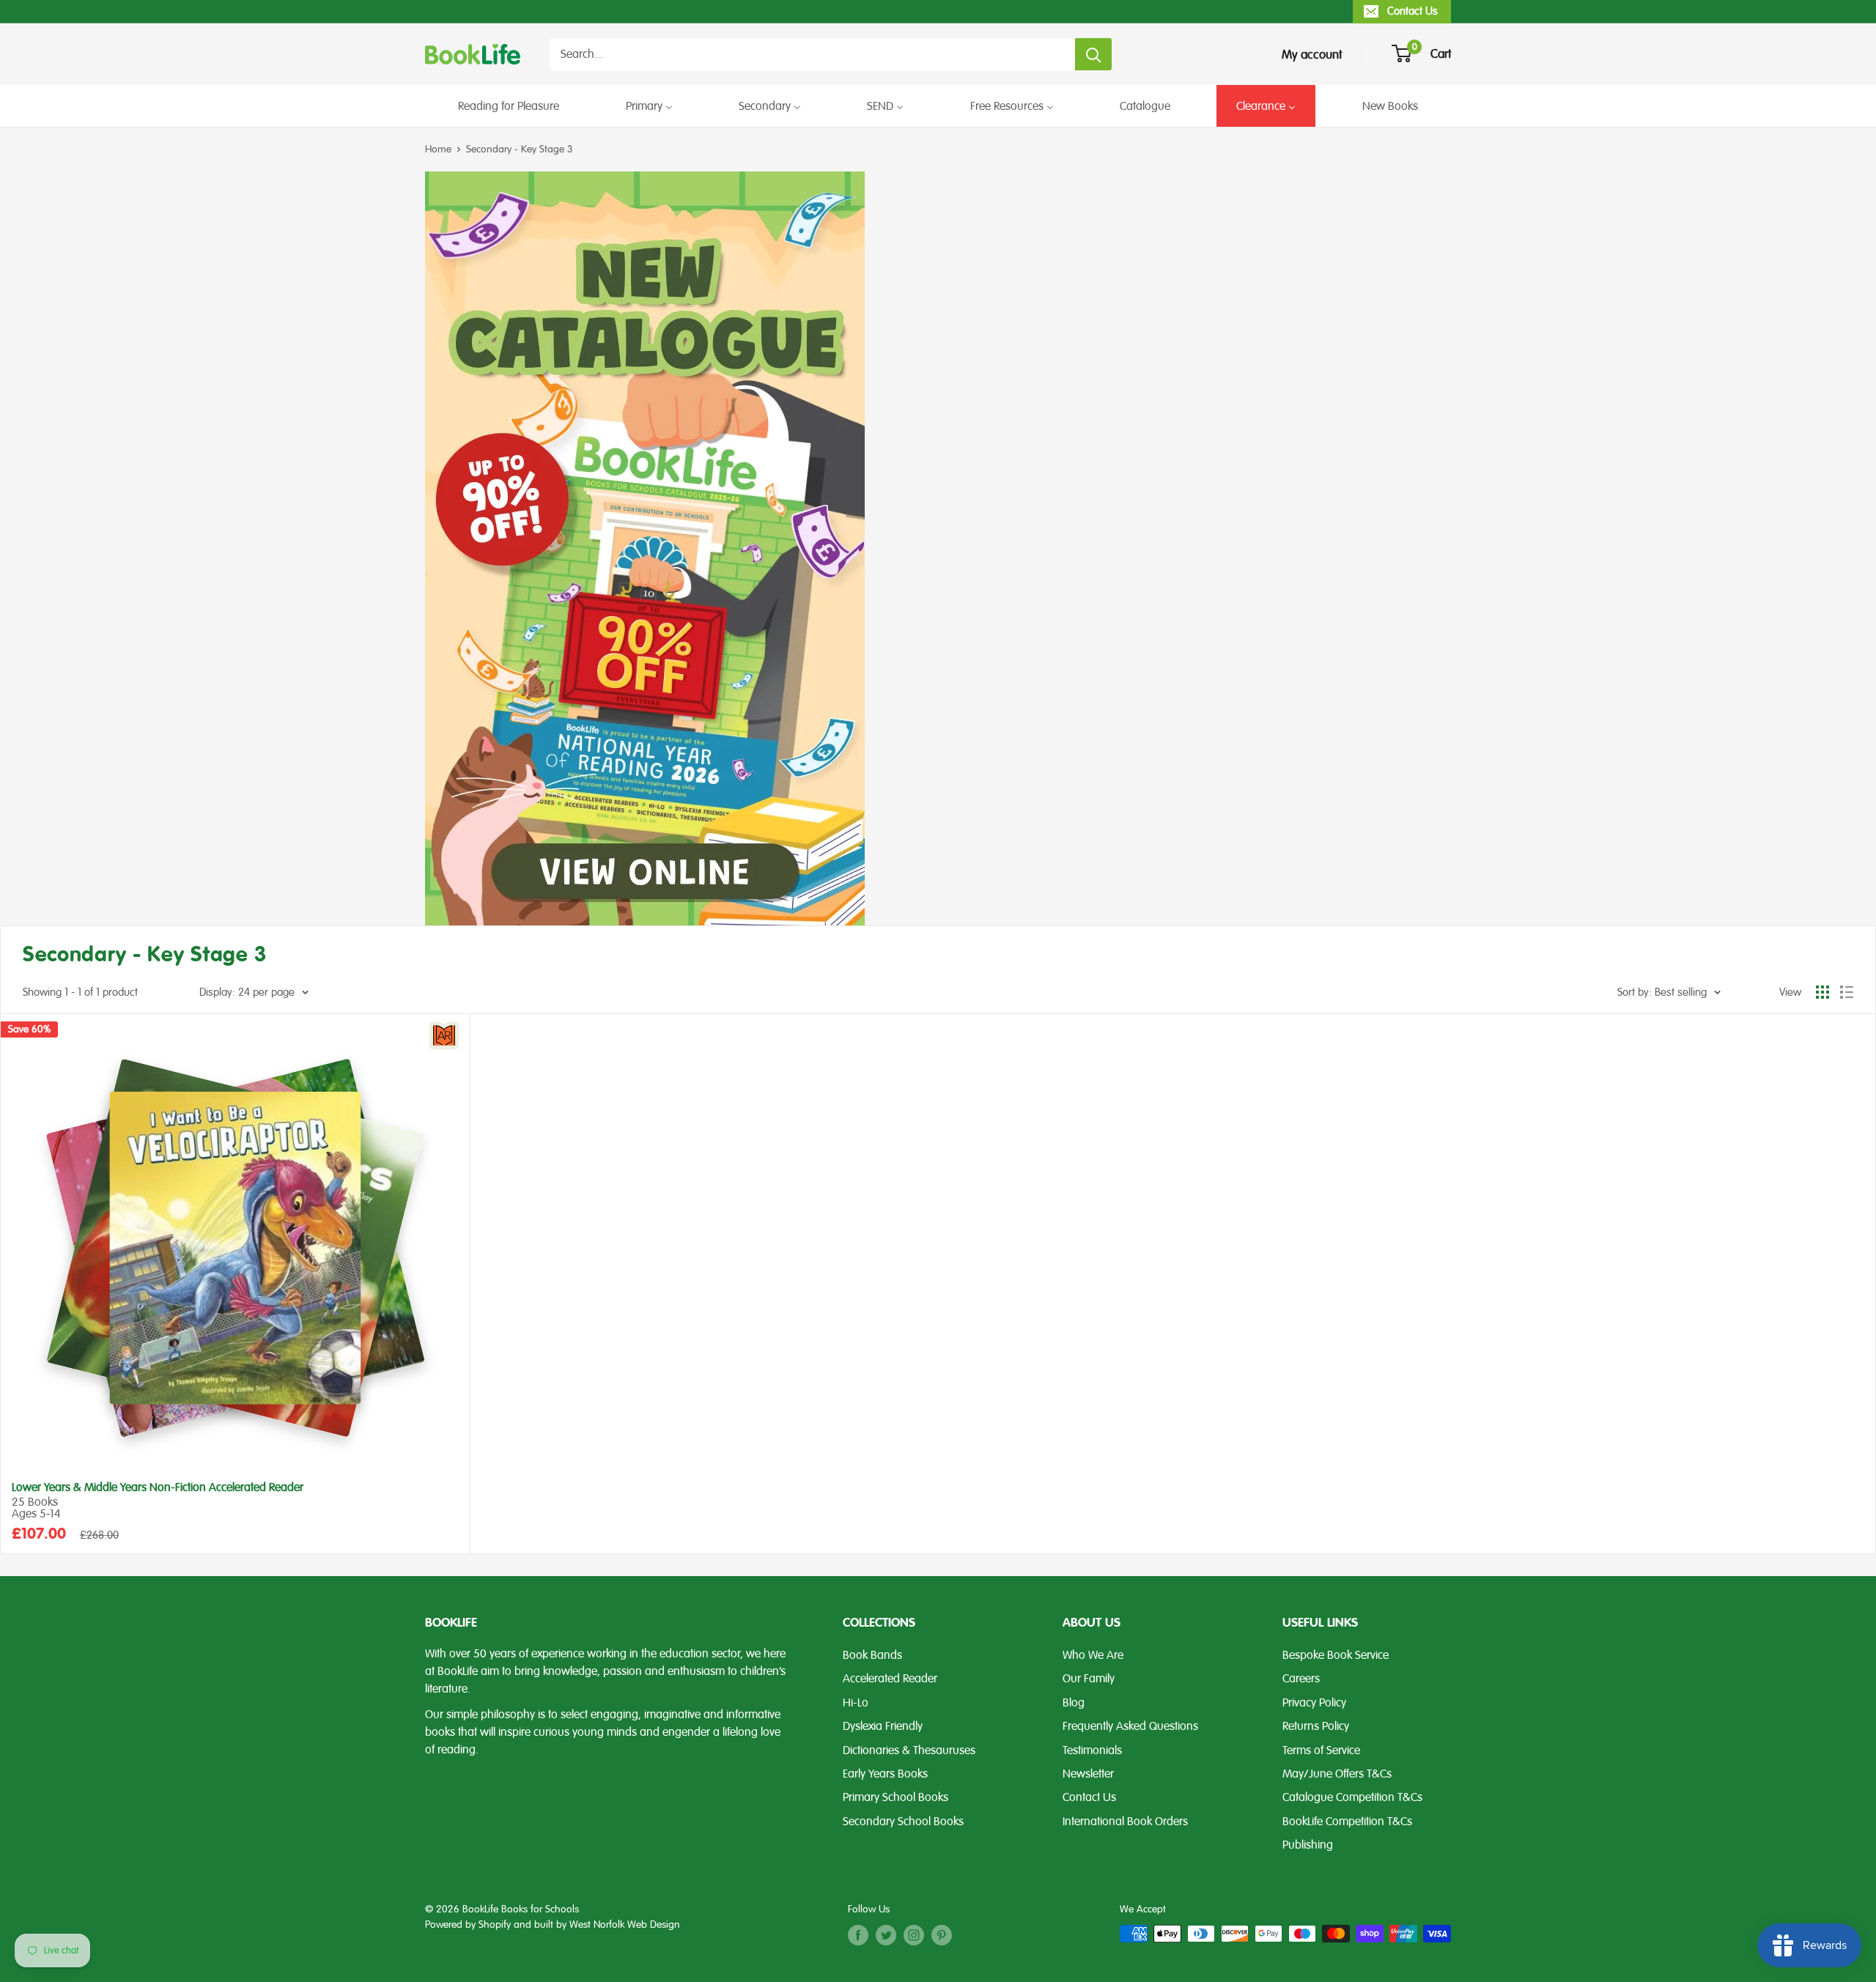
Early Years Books (885, 1774)
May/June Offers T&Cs (1337, 1774)
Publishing (1308, 1845)
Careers (1301, 1679)
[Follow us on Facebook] (858, 1935)
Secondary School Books (903, 1822)
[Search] (1093, 54)
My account (1312, 55)
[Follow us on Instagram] (914, 1935)
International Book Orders (1125, 1822)
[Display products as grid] (1823, 992)
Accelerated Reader (890, 1679)
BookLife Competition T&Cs (1347, 1822)
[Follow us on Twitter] (886, 1935)
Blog (1074, 1703)
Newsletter (1088, 1774)
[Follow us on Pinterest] (942, 1935)
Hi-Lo (856, 1703)
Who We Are (1093, 1655)
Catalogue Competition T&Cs (1352, 1797)
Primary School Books (895, 1797)
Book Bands (872, 1655)
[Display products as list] (1847, 992)
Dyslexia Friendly (883, 1726)
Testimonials (1092, 1750)
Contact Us (1412, 11)
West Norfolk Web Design (625, 1924)
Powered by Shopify (468, 1924)
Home (438, 149)
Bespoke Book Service (1336, 1655)
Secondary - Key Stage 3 (520, 149)
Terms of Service (1321, 1750)
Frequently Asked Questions (1130, 1726)
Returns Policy (1316, 1726)
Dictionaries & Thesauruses (909, 1750)
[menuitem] (509, 106)
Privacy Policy (1314, 1703)
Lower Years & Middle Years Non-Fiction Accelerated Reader (158, 1488)
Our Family (1089, 1679)
